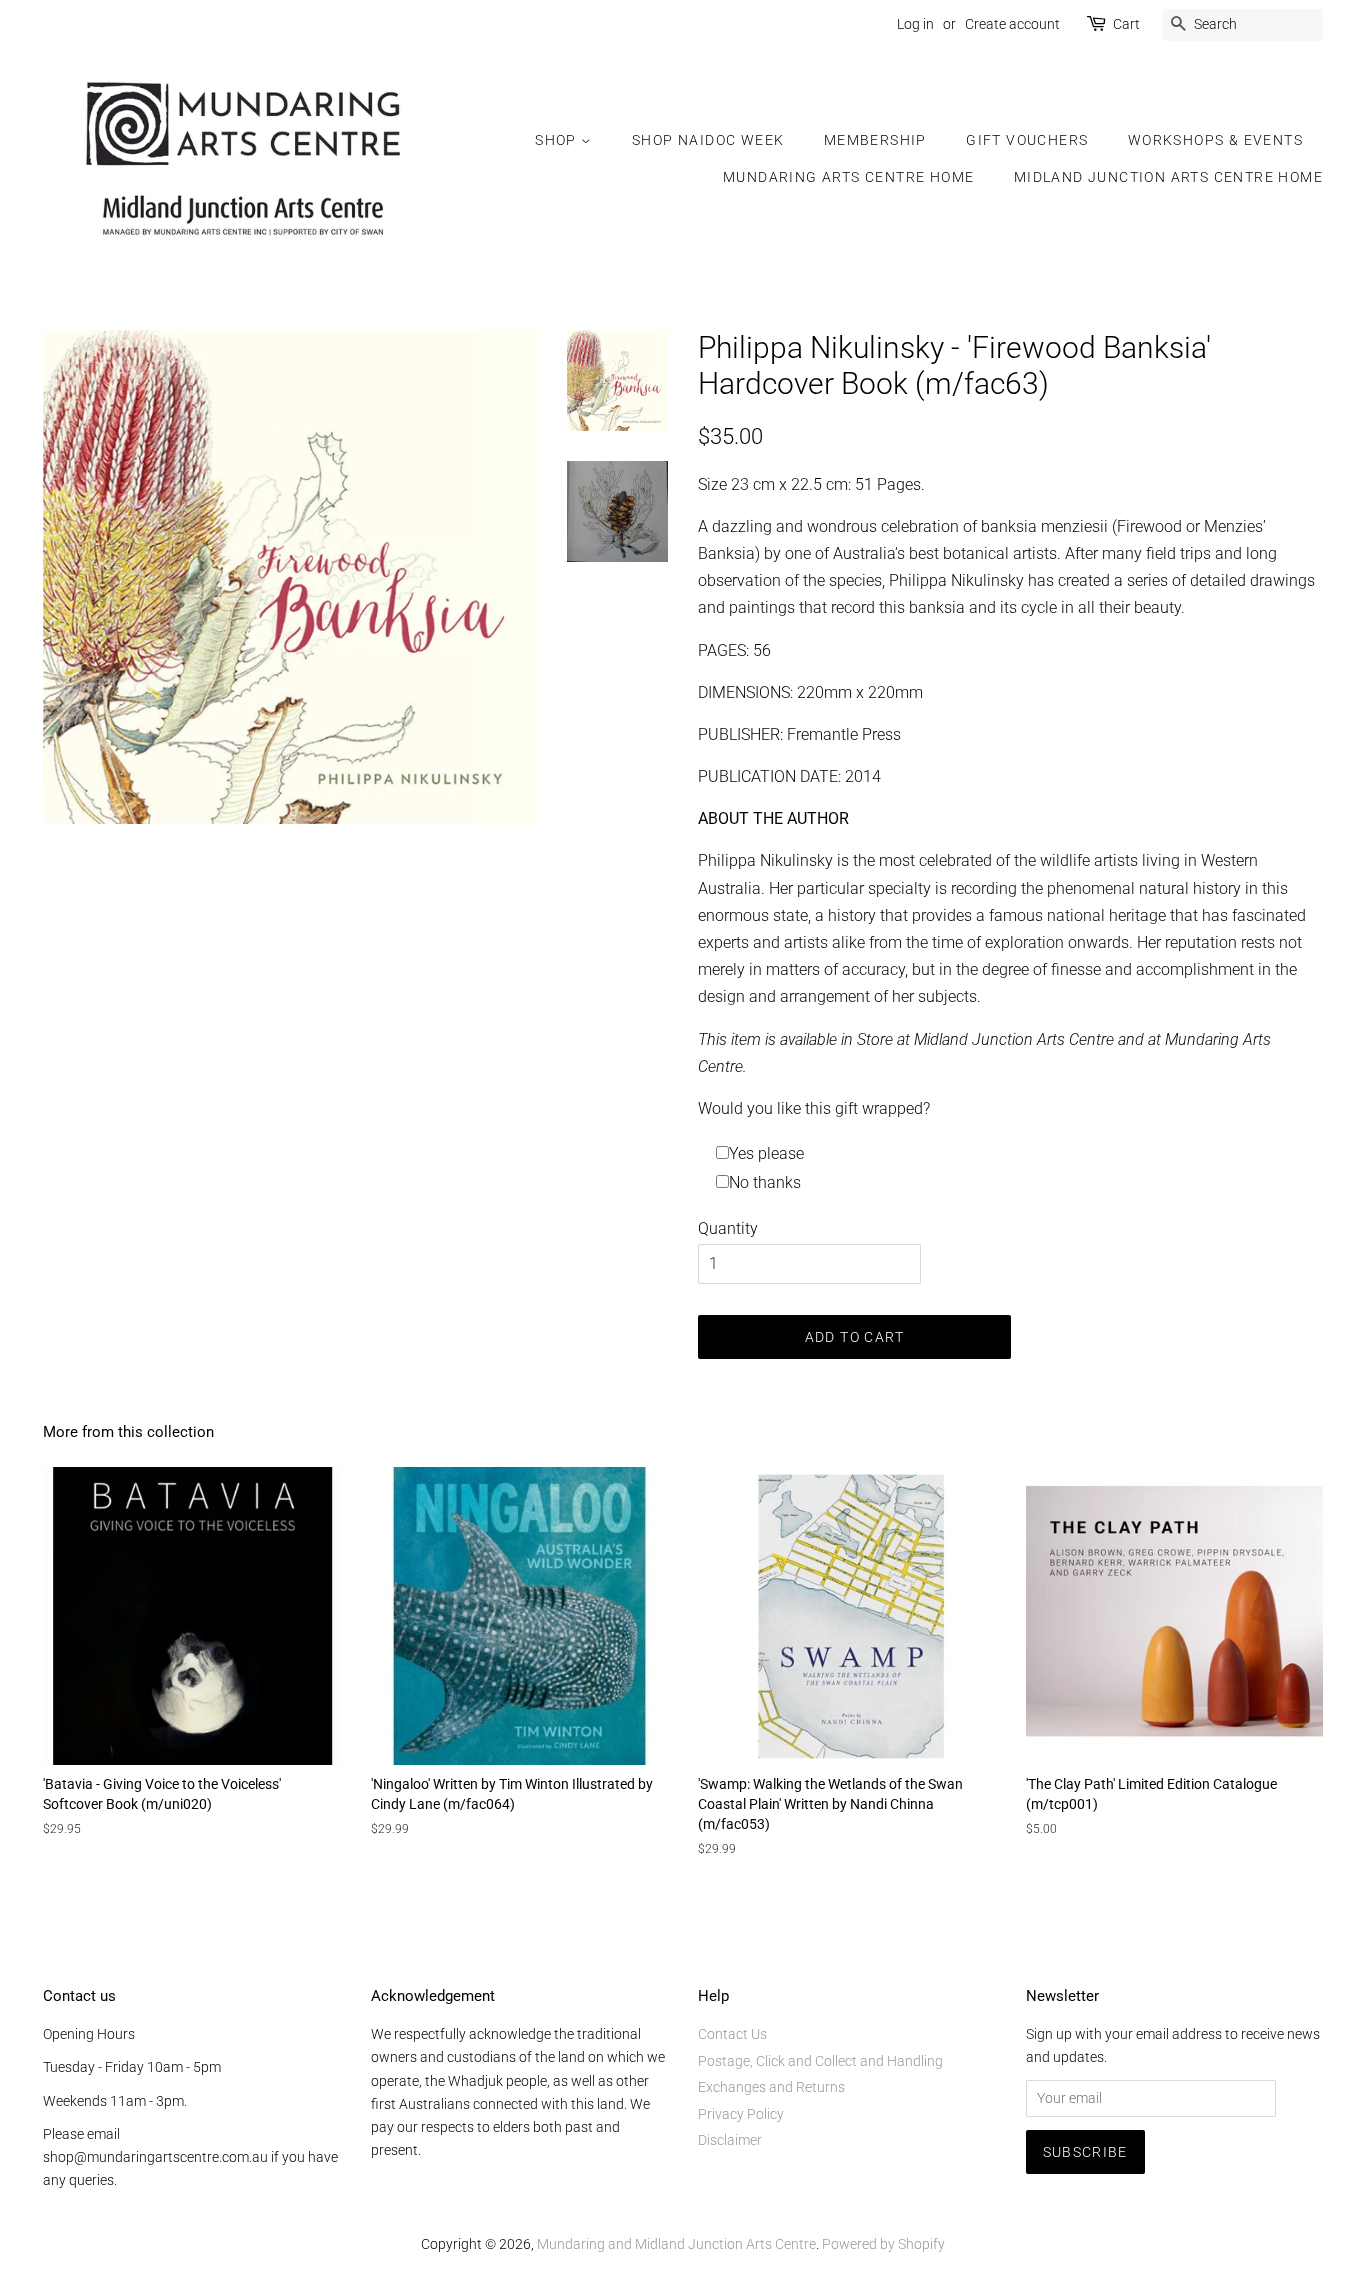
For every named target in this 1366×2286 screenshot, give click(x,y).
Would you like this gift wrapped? (814, 1108)
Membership (875, 140)
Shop (558, 140)
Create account (1012, 24)
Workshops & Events (1215, 140)
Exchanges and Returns (771, 2087)
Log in (915, 24)
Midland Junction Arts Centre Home (1168, 177)
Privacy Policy (741, 2114)
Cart (1126, 24)
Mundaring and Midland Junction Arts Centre (676, 2244)
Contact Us (732, 2034)
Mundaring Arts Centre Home (848, 177)
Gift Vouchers (1027, 140)
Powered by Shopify (883, 2244)
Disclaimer (730, 2140)
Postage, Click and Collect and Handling (820, 2061)
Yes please (766, 1153)
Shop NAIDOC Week (708, 140)
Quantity (728, 1228)
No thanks (765, 1182)
